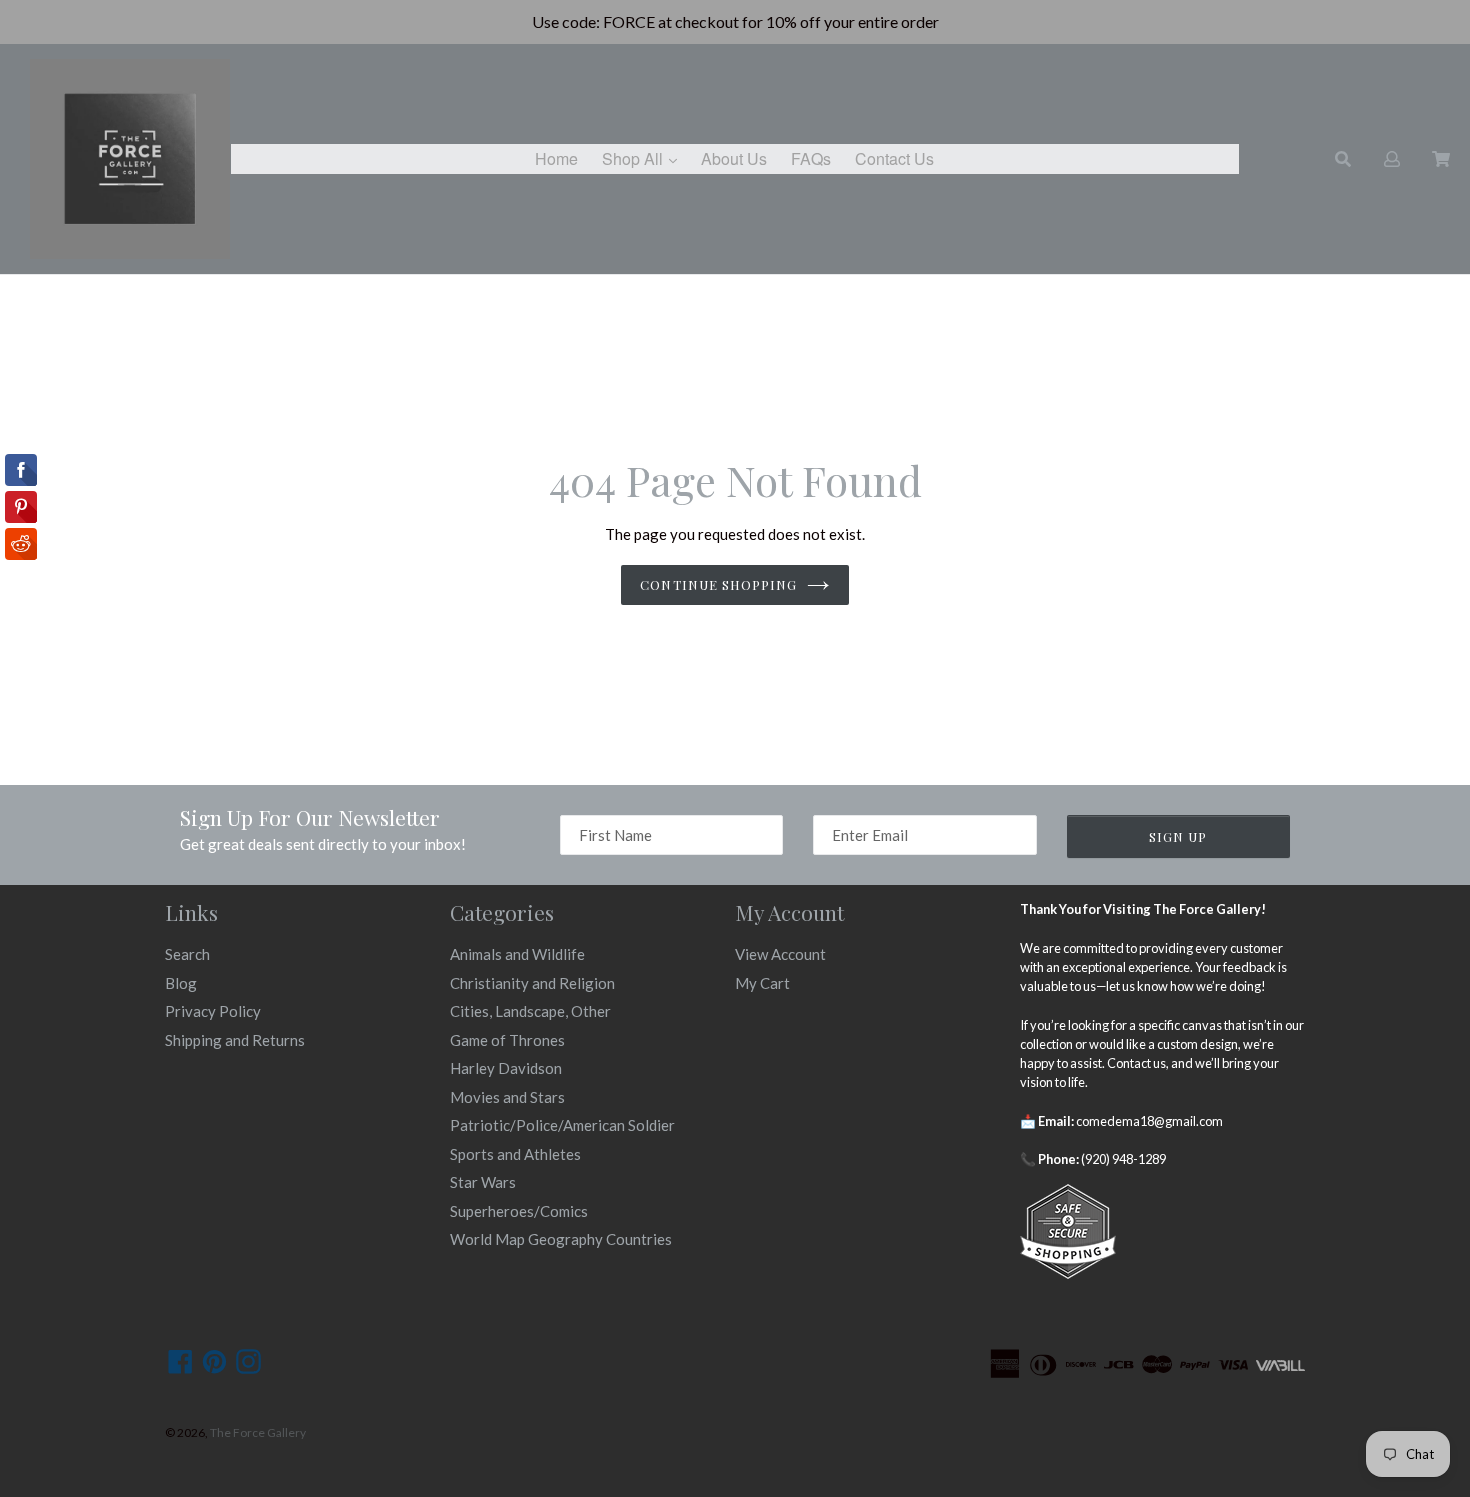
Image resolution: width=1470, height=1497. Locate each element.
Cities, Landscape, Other (530, 1011)
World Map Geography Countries (561, 1239)
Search (187, 954)
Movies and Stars (507, 1097)
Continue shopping (718, 584)
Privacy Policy (213, 1011)
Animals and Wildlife (517, 954)
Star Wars (483, 1182)
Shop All (644, 158)
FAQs (811, 158)
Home (556, 158)
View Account (780, 954)
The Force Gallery (258, 1432)
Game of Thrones (507, 1040)
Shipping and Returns (235, 1040)
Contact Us (894, 158)
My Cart (762, 983)
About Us (734, 158)
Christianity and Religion (532, 983)
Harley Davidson (506, 1068)
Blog (181, 983)
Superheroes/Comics (519, 1211)
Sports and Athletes (515, 1154)
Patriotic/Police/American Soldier (562, 1125)
